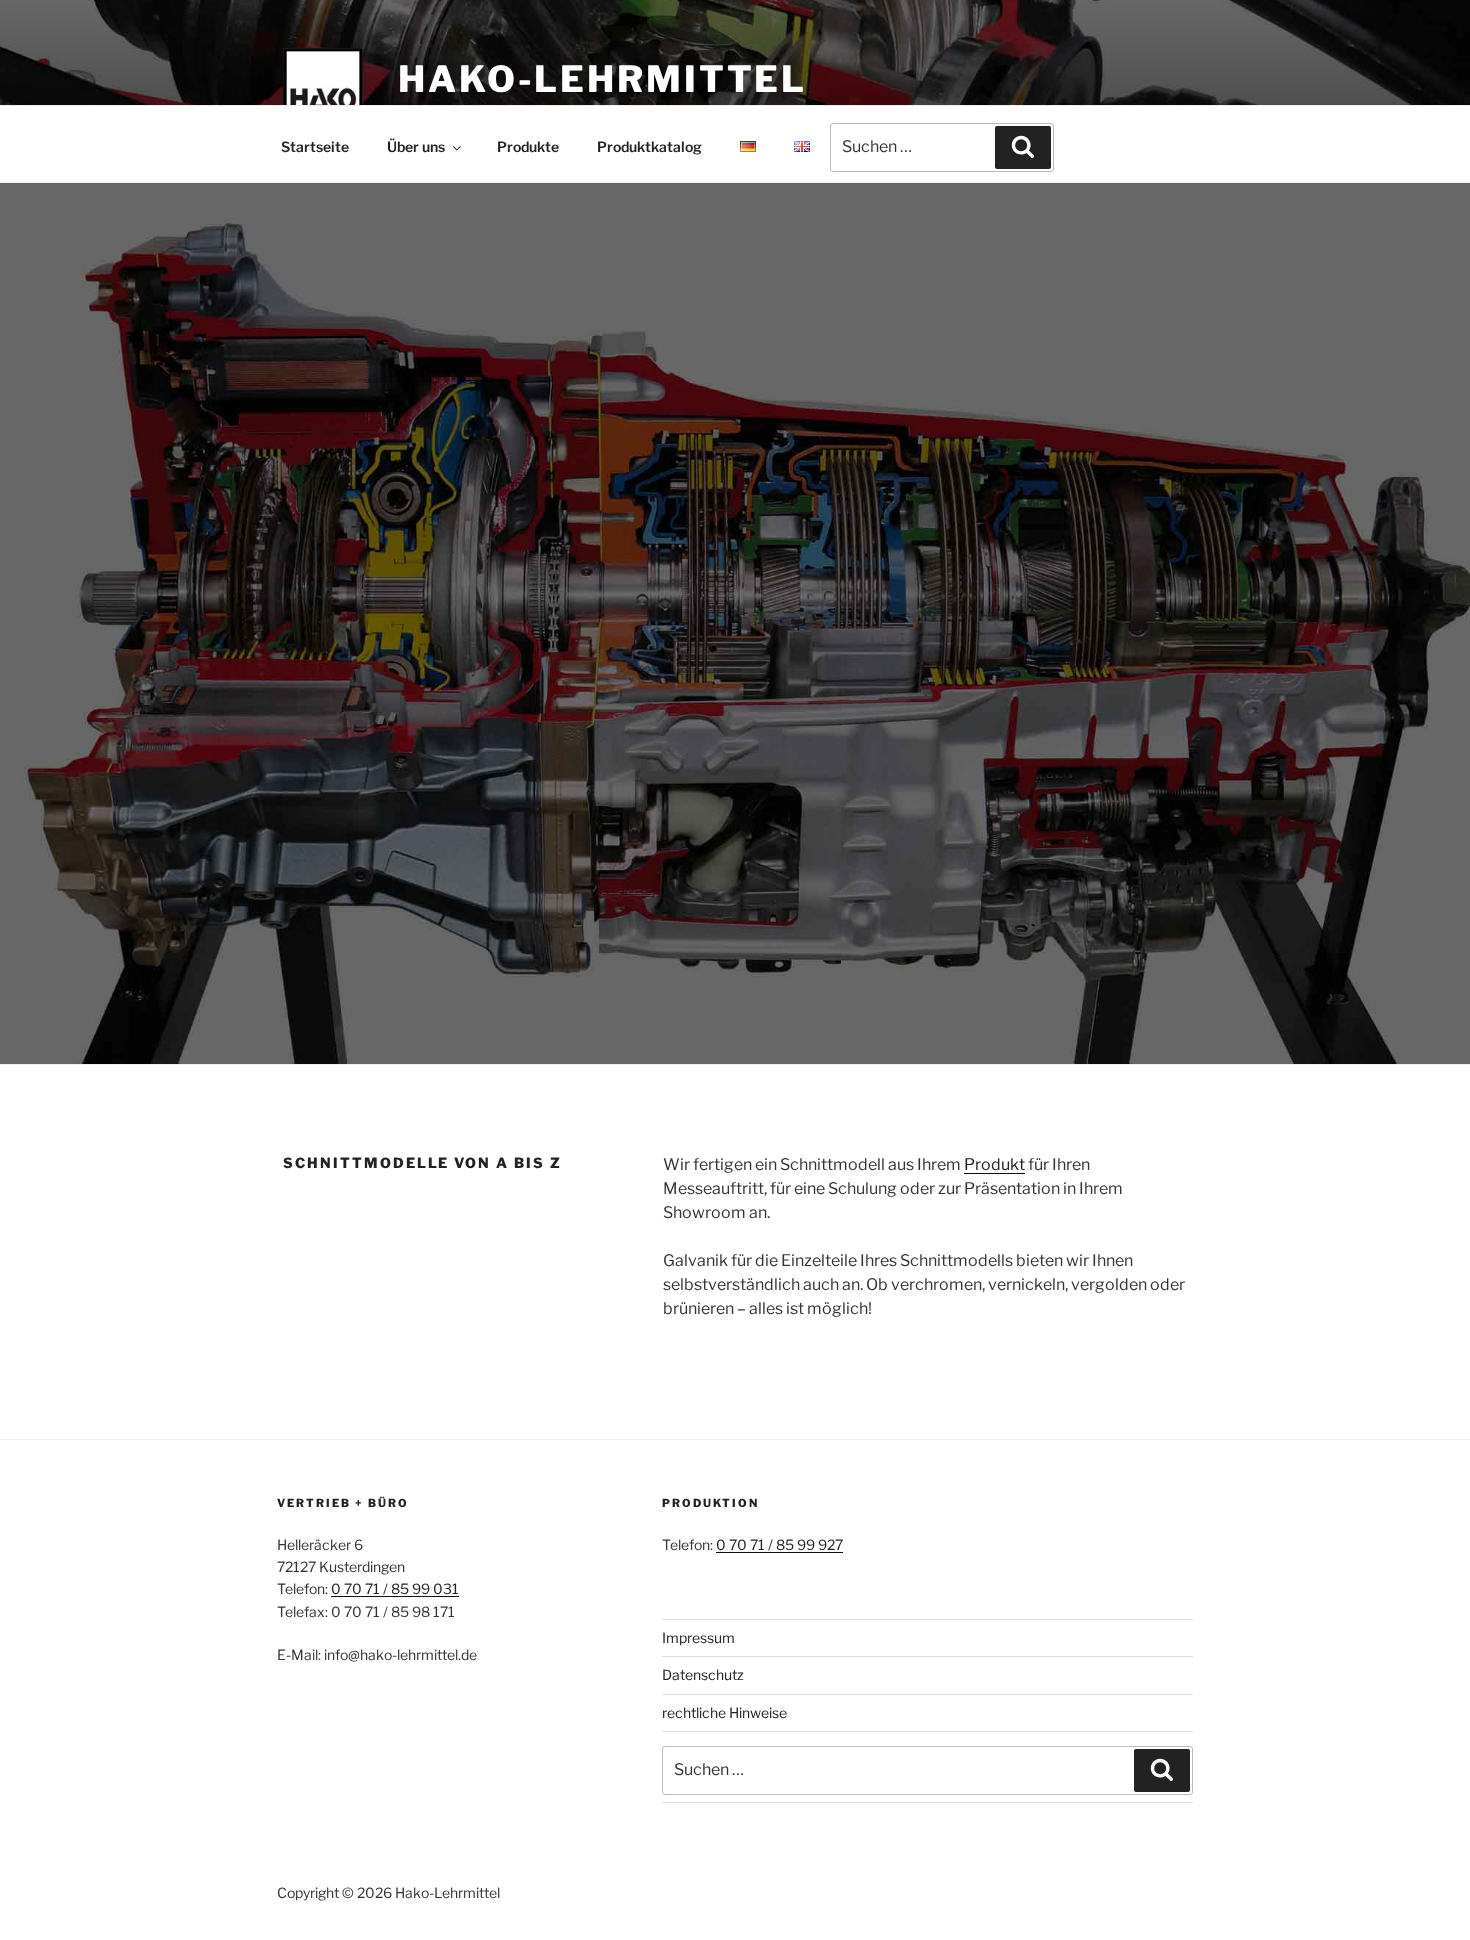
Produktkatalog (649, 146)
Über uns (416, 146)
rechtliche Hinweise (724, 1712)
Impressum (698, 1637)
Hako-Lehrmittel (602, 79)
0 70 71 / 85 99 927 (779, 1544)
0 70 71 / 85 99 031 (395, 1588)
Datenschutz (703, 1674)
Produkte (528, 146)
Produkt (994, 1164)
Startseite (315, 146)
